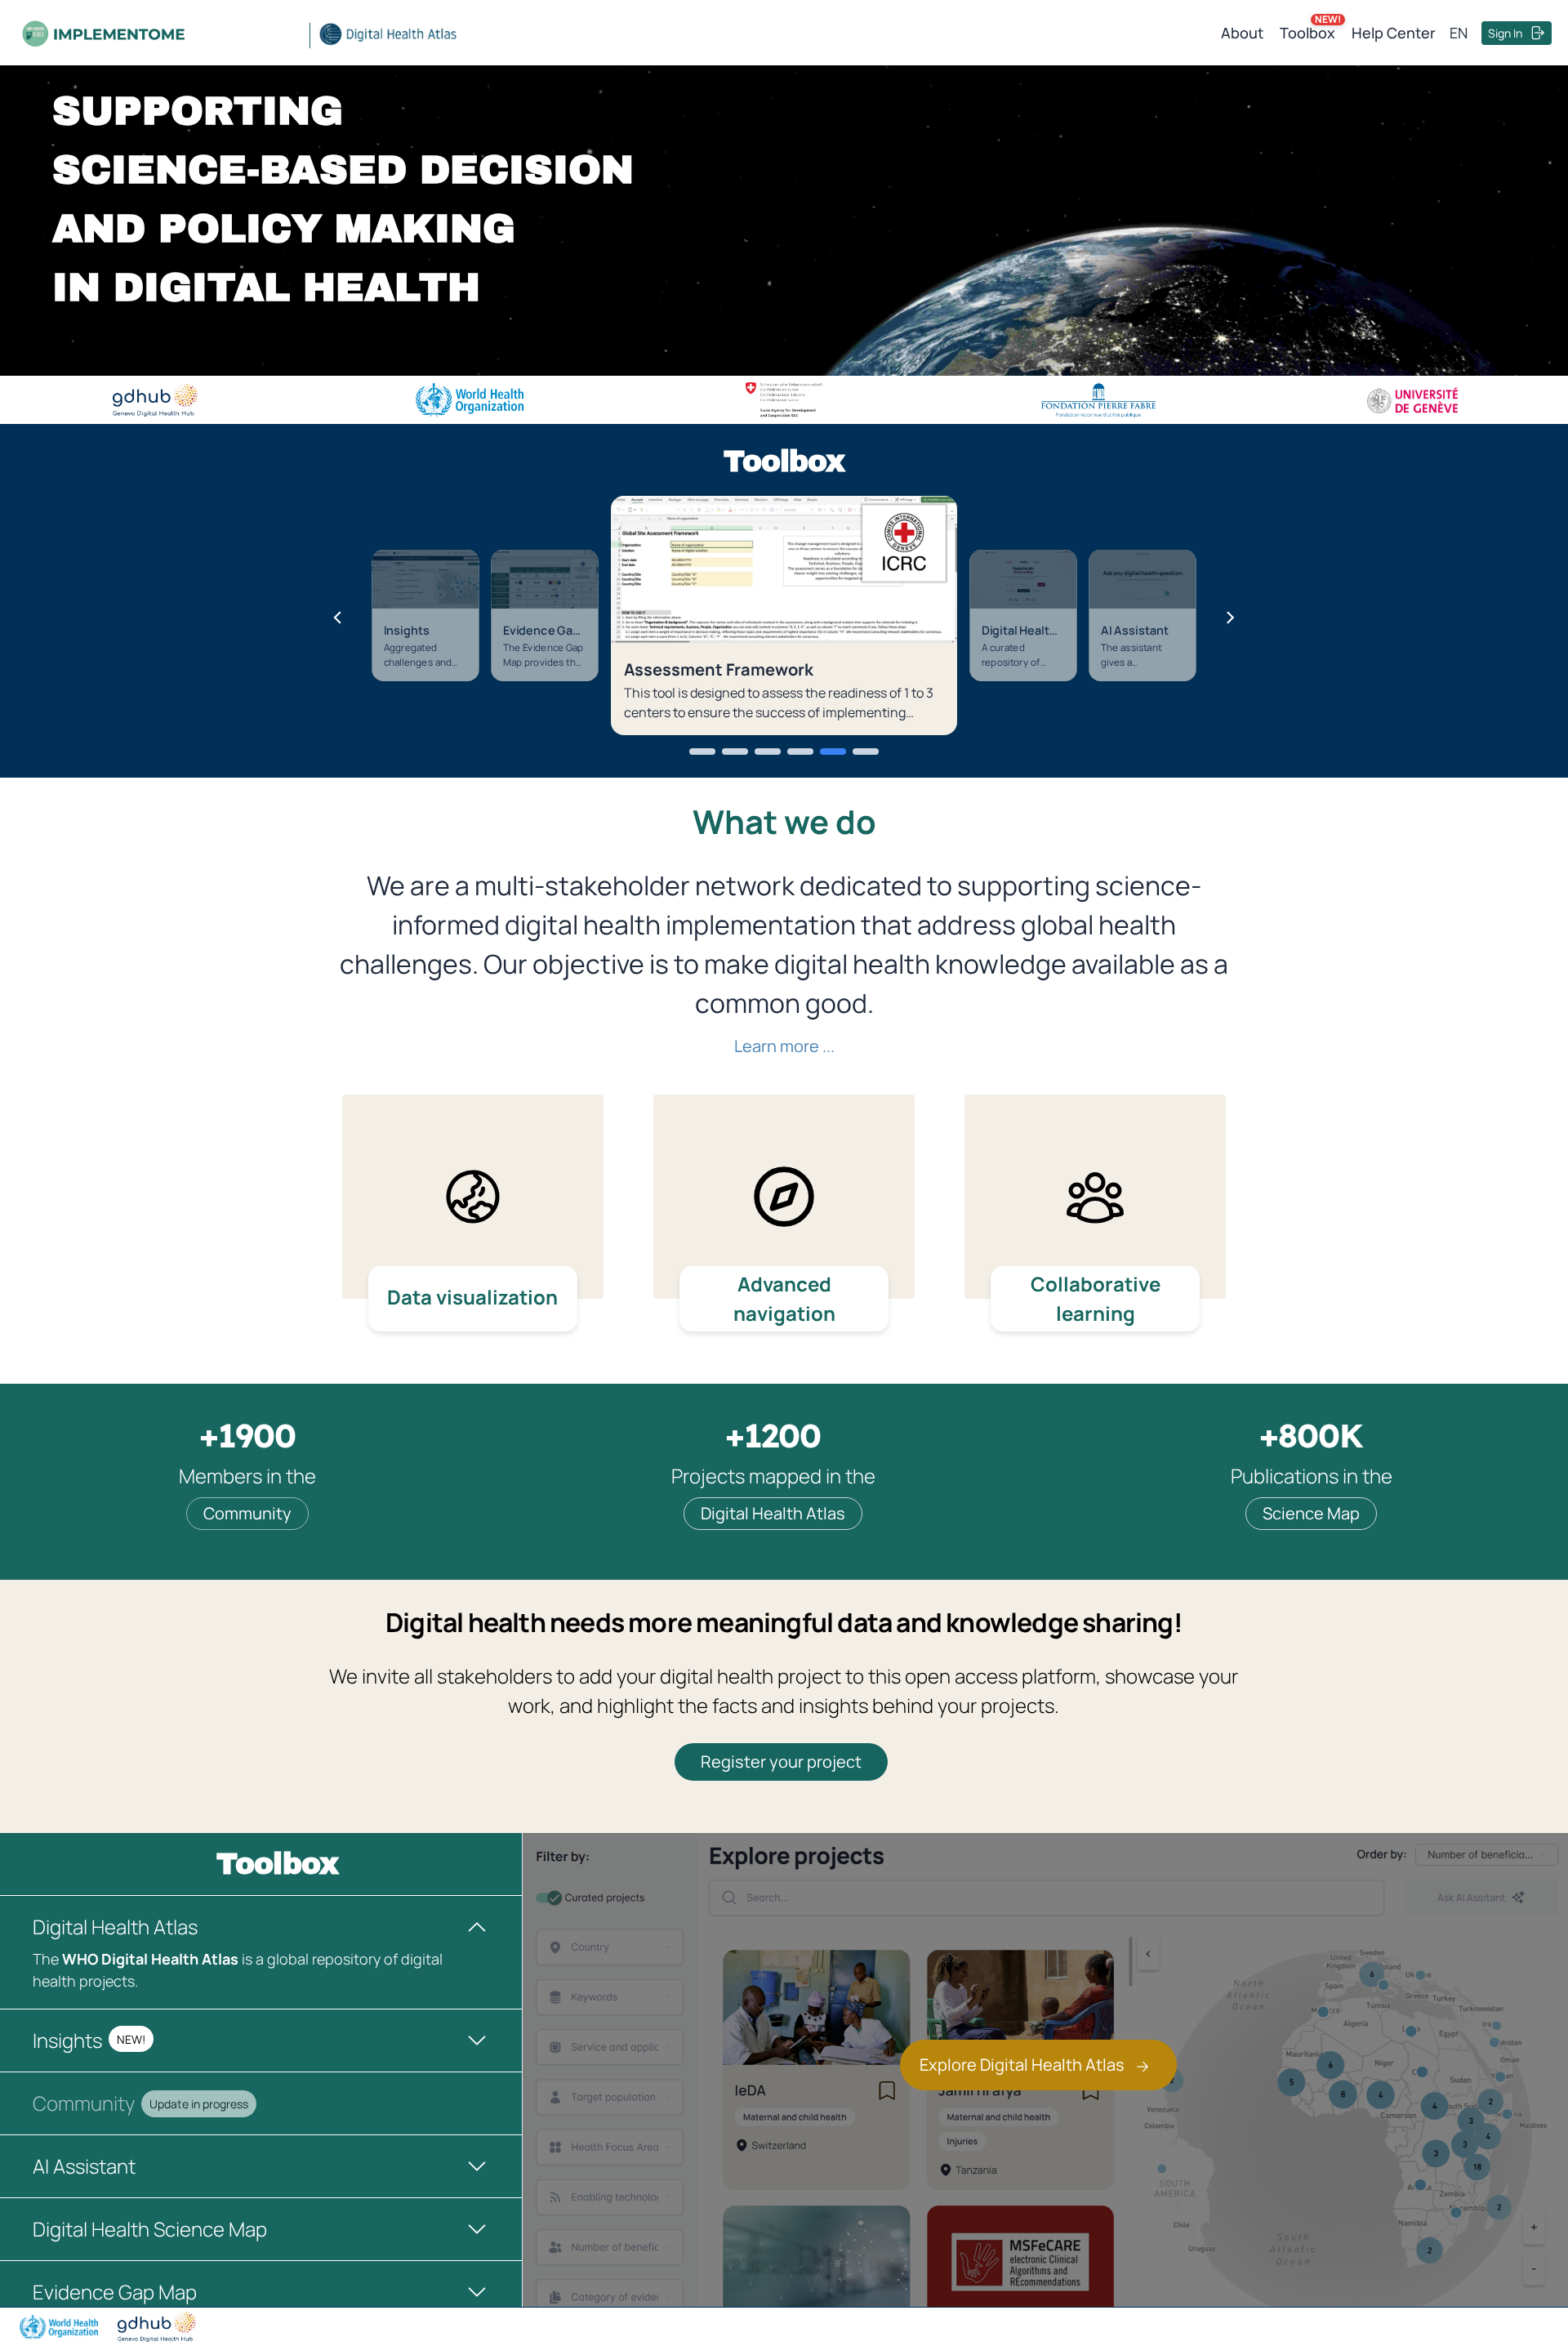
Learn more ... (784, 1046)
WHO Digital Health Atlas (150, 1959)
